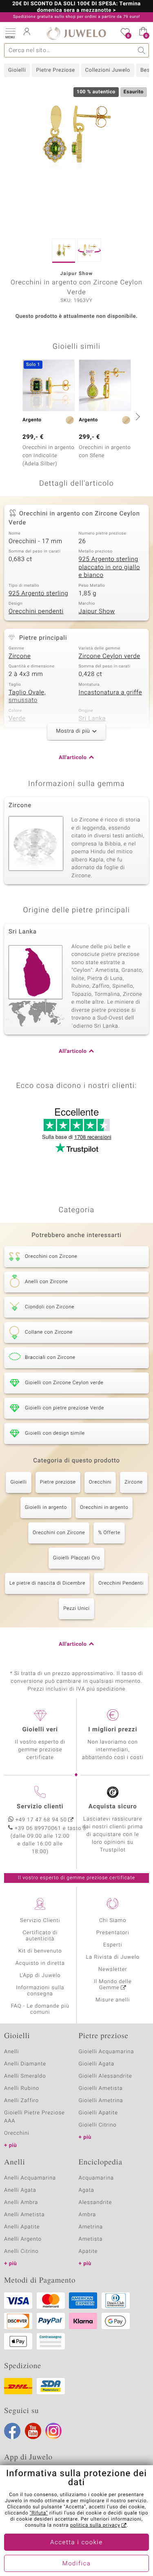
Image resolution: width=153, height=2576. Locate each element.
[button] (10, 33)
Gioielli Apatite (98, 2113)
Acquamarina (96, 2178)
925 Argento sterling (38, 594)
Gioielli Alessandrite (105, 2076)
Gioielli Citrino (98, 2125)
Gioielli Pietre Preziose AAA (34, 2117)
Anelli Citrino (21, 2251)
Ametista (91, 2239)
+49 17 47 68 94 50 (41, 1820)
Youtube (33, 2431)
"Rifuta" (39, 2513)
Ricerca (142, 50)
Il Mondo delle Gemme (113, 1985)
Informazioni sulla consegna (40, 1991)
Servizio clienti (40, 1807)
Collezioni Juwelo (108, 70)
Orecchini (100, 1482)
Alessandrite (95, 2203)
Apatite (88, 2251)
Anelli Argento (23, 2239)
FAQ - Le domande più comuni (40, 2009)
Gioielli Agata (97, 2064)
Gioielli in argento (46, 1508)
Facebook (12, 2431)
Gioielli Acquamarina (106, 2052)
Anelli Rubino (22, 2088)
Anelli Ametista (24, 2215)
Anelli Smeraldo (25, 2076)
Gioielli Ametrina (101, 2101)
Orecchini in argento (104, 1508)
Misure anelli (113, 2000)
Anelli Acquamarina (30, 2178)
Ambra (88, 2215)
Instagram (53, 2431)
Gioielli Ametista (101, 2088)
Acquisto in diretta (40, 1963)
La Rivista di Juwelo (113, 1957)
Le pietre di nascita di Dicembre (47, 1583)
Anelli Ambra (21, 2203)
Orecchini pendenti (36, 612)
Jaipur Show (97, 612)
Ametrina (91, 2227)
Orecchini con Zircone (59, 1533)
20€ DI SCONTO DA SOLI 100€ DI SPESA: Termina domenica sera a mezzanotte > (76, 7)
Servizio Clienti (40, 1921)
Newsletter (113, 1969)
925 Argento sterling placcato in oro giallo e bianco (110, 567)
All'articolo (73, 758)
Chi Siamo (113, 1921)
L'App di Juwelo (40, 1976)
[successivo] (137, 416)
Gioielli (17, 70)
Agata (86, 2190)
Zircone (20, 656)
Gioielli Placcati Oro (77, 1558)
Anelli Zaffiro (21, 2101)
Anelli (11, 2052)
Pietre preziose (58, 1482)
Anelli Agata (20, 2190)
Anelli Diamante (25, 2064)
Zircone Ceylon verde (110, 656)
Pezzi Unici (76, 1609)
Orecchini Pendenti (121, 1583)
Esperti (113, 1945)
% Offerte (109, 1533)
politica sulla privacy (95, 2525)
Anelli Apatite (22, 2227)
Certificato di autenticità (40, 1936)
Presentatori (113, 1933)
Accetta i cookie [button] (76, 2543)
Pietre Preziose (55, 70)
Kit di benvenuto (40, 1951)
